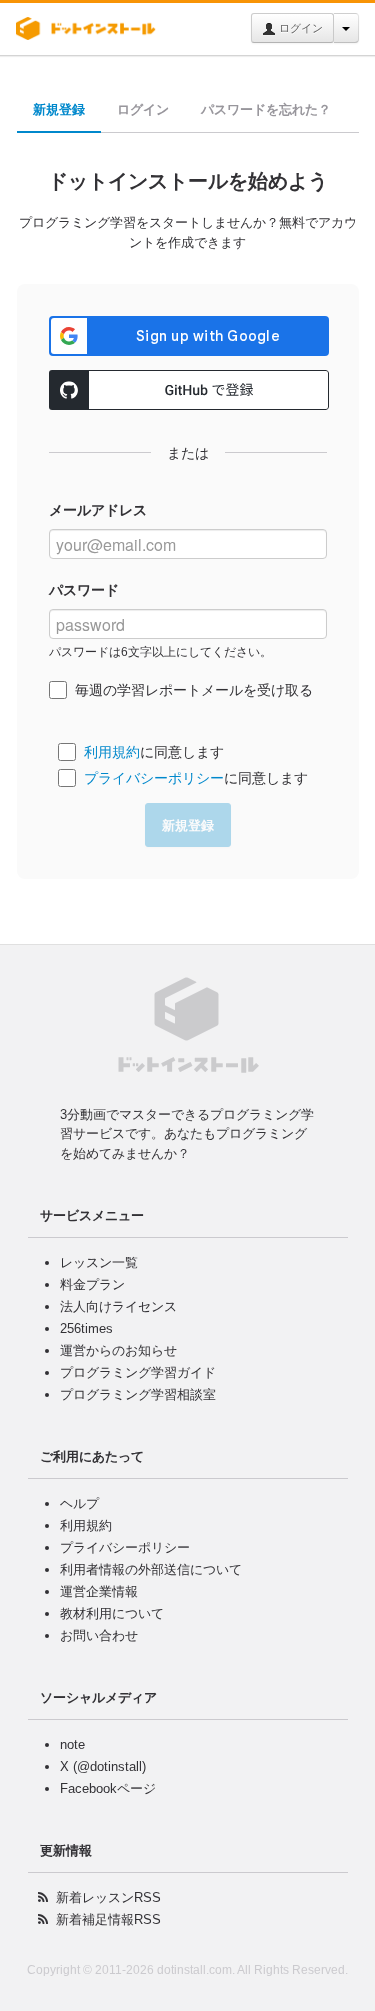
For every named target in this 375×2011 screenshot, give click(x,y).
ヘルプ (79, 1503)
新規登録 (59, 109)
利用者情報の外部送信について (151, 1569)
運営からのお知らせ (118, 1350)
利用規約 (112, 752)
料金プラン (92, 1284)
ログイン (299, 28)
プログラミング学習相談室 (138, 1394)
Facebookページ (108, 1788)
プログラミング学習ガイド (138, 1372)
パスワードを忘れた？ (266, 109)
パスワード (84, 590)
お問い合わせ (99, 1635)
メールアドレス (98, 510)
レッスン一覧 (99, 1262)
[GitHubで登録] (189, 390)
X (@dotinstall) (103, 1766)
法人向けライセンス (118, 1306)
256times (86, 1328)
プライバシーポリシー (154, 778)
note (72, 1744)
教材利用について (112, 1613)
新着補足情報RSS (108, 1919)
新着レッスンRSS (108, 1897)
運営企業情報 (99, 1591)
